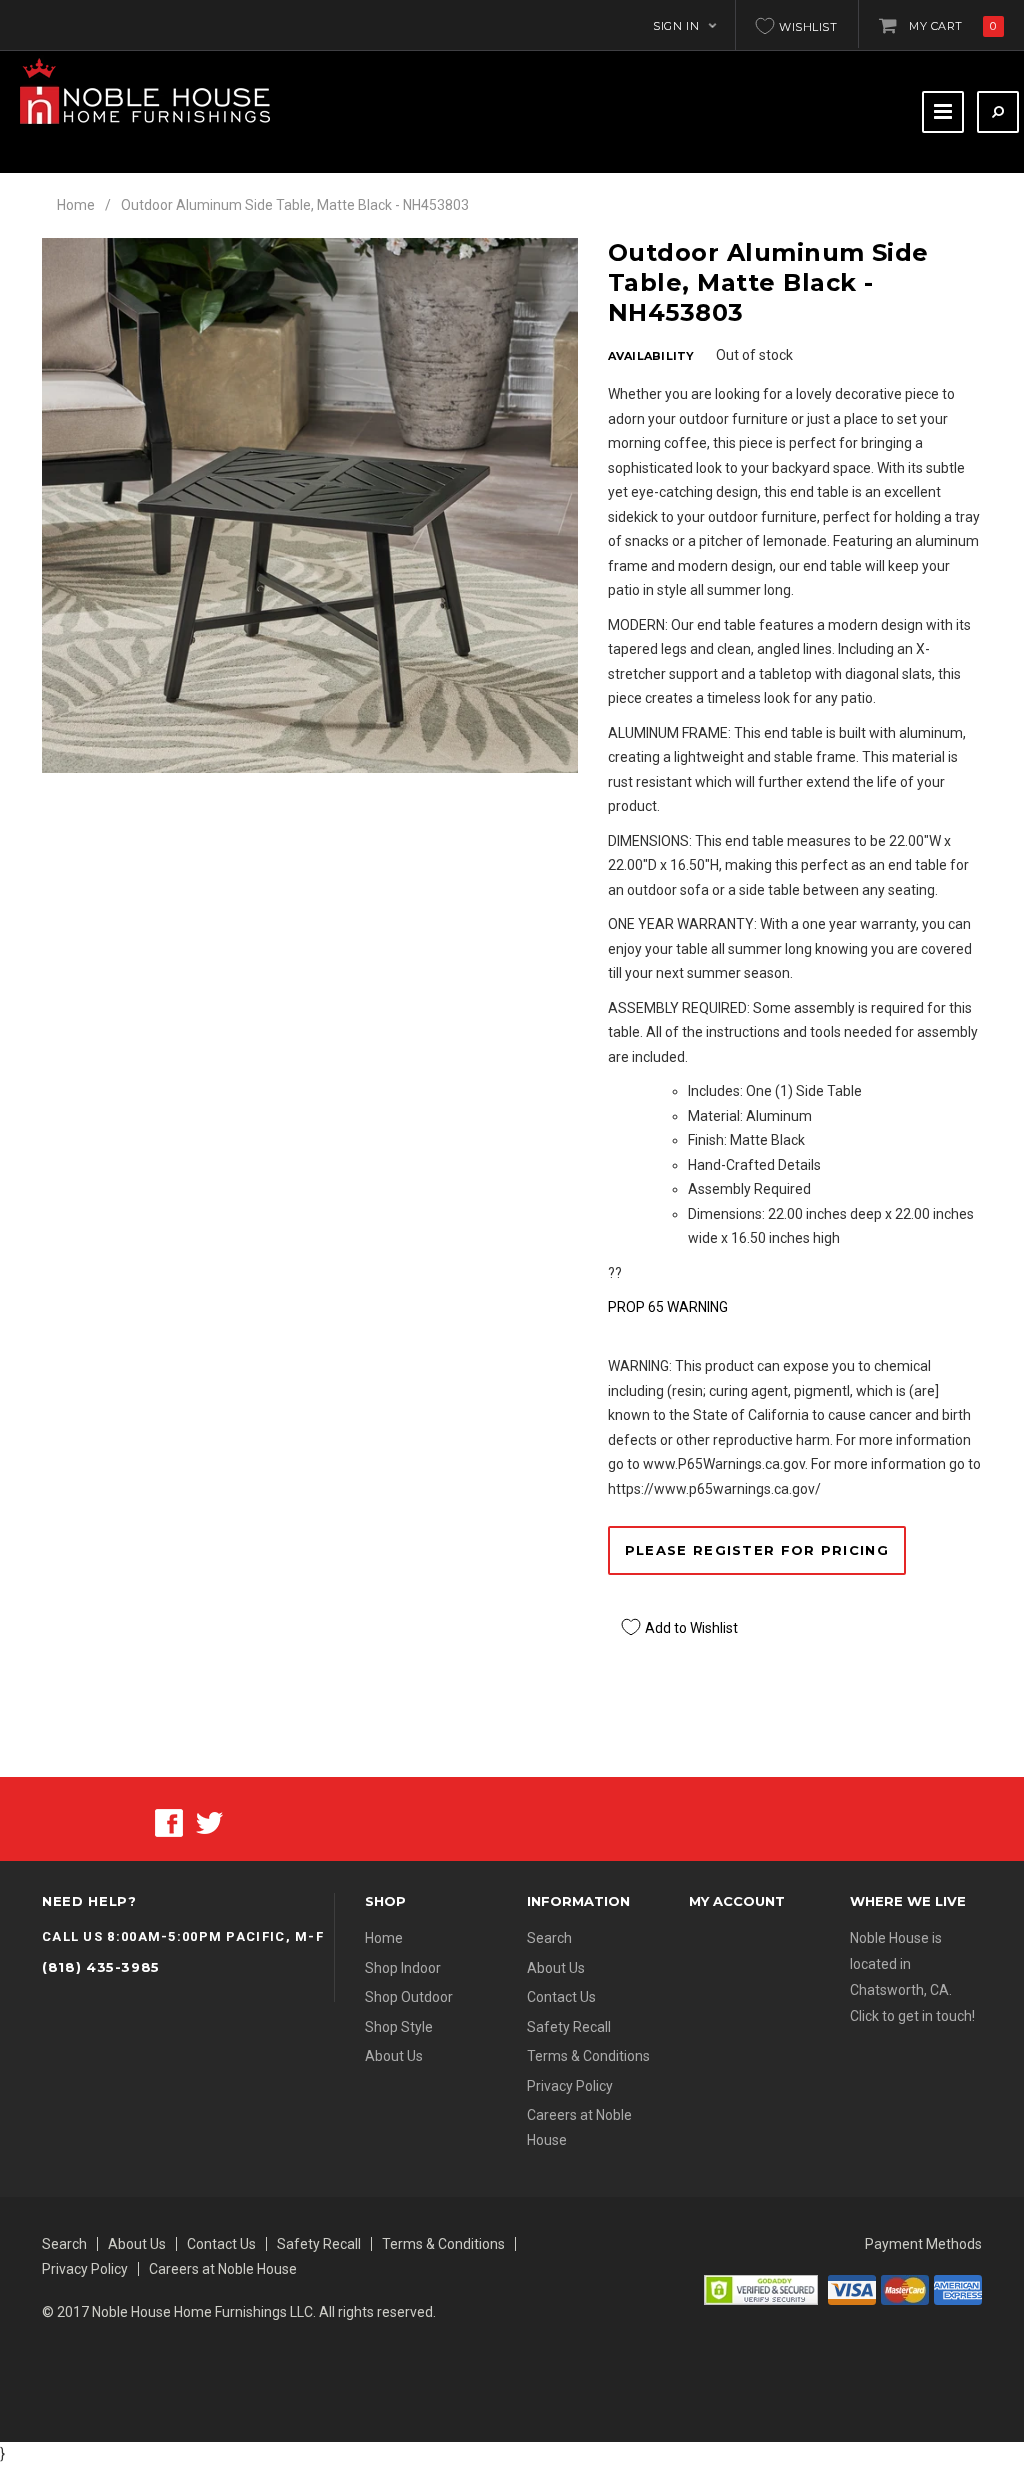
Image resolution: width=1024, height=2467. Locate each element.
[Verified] (761, 2288)
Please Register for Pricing (757, 1550)
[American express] (958, 2288)
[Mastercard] (905, 2288)
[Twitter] (209, 1821)
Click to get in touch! (912, 2016)
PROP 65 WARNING (668, 1307)
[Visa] (852, 2288)
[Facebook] (169, 1821)
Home (76, 205)
